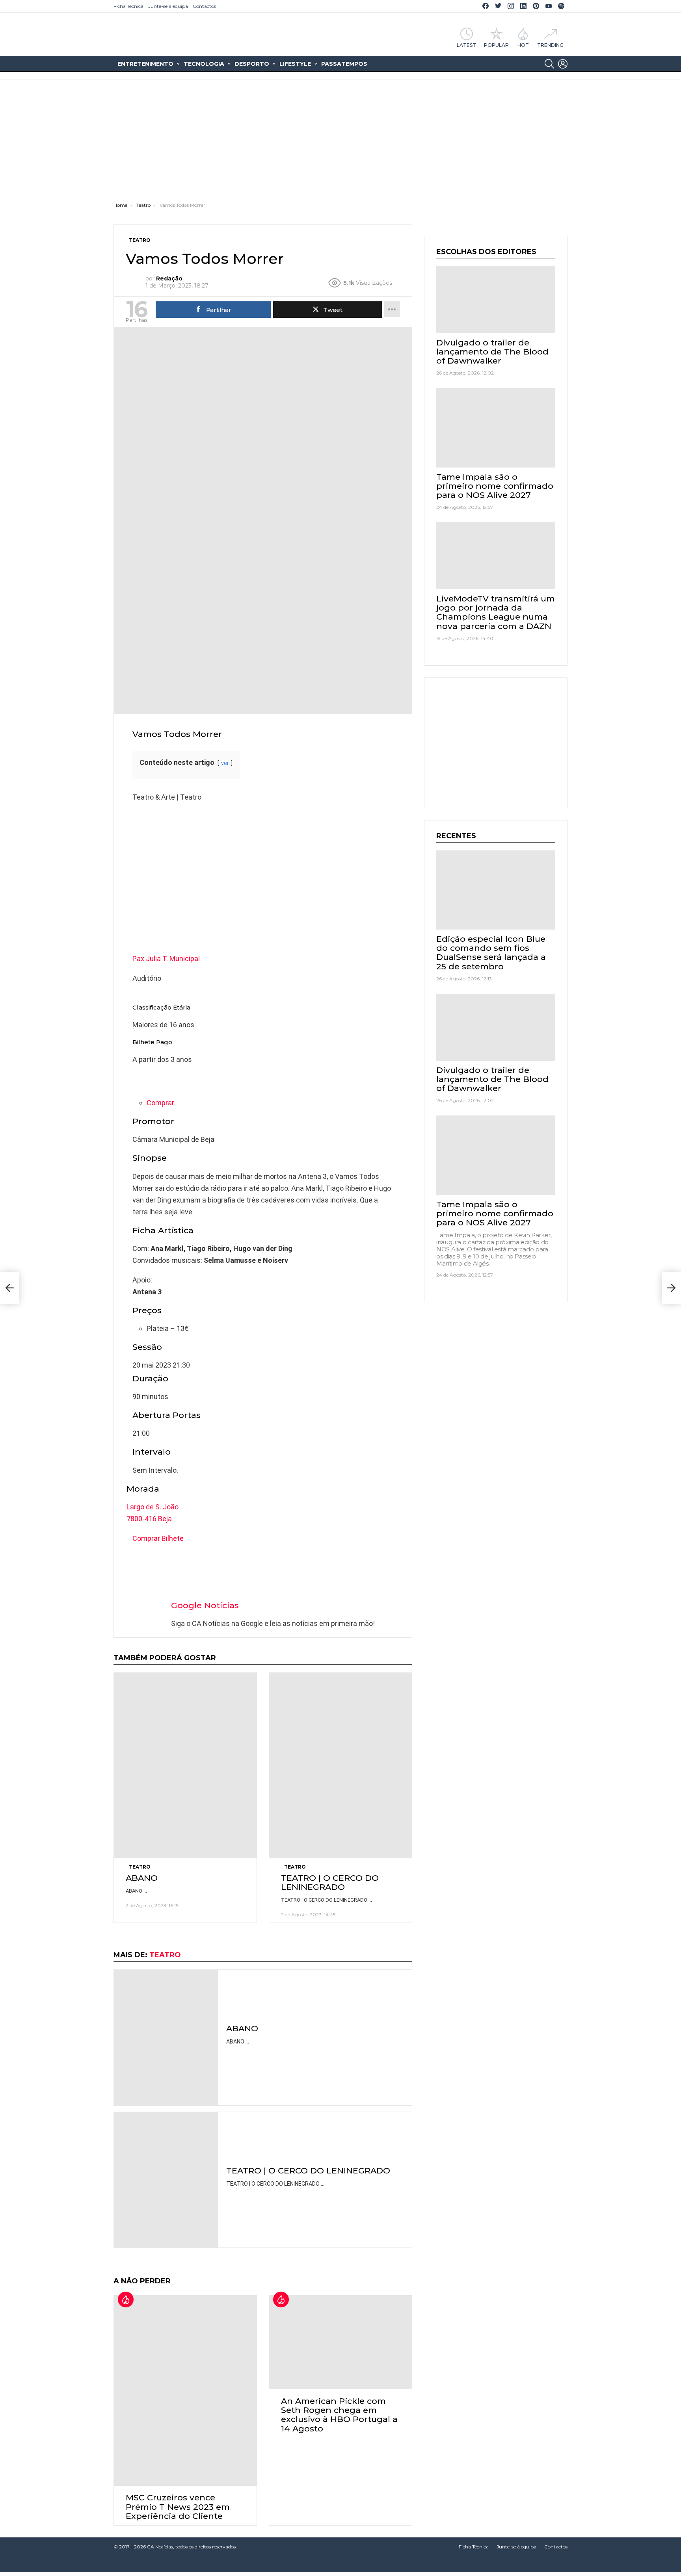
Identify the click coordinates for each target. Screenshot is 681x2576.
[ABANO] (185, 1765)
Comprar (160, 1103)
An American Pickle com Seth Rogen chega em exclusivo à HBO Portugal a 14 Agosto (339, 2415)
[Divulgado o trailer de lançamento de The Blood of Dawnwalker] (496, 300)
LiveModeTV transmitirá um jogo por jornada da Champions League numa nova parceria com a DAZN (496, 612)
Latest (466, 45)
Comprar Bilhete (158, 1538)
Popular (496, 45)
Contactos (204, 6)
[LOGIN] (563, 64)
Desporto (252, 64)
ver (225, 763)
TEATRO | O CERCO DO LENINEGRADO (330, 1882)
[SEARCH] (549, 64)
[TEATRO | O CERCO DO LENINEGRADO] (340, 1765)
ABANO (142, 1878)
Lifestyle (295, 64)
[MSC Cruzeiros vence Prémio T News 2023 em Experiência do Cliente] (185, 2390)
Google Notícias (205, 1605)
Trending (550, 45)
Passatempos (344, 64)
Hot (523, 45)
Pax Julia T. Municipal (166, 959)
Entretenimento (145, 64)
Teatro (140, 1867)
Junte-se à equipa (168, 6)
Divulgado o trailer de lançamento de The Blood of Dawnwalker (492, 352)
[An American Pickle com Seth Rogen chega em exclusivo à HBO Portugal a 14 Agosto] (340, 2342)
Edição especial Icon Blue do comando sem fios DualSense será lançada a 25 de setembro (491, 953)
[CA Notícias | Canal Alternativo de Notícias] (340, 2564)
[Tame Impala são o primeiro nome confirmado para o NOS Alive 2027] (496, 428)
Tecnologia (204, 64)
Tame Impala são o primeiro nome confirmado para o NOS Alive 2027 (495, 486)
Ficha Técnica (128, 6)
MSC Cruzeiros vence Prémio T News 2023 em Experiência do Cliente (178, 2506)
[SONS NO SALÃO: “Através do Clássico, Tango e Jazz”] (9, 1288)
